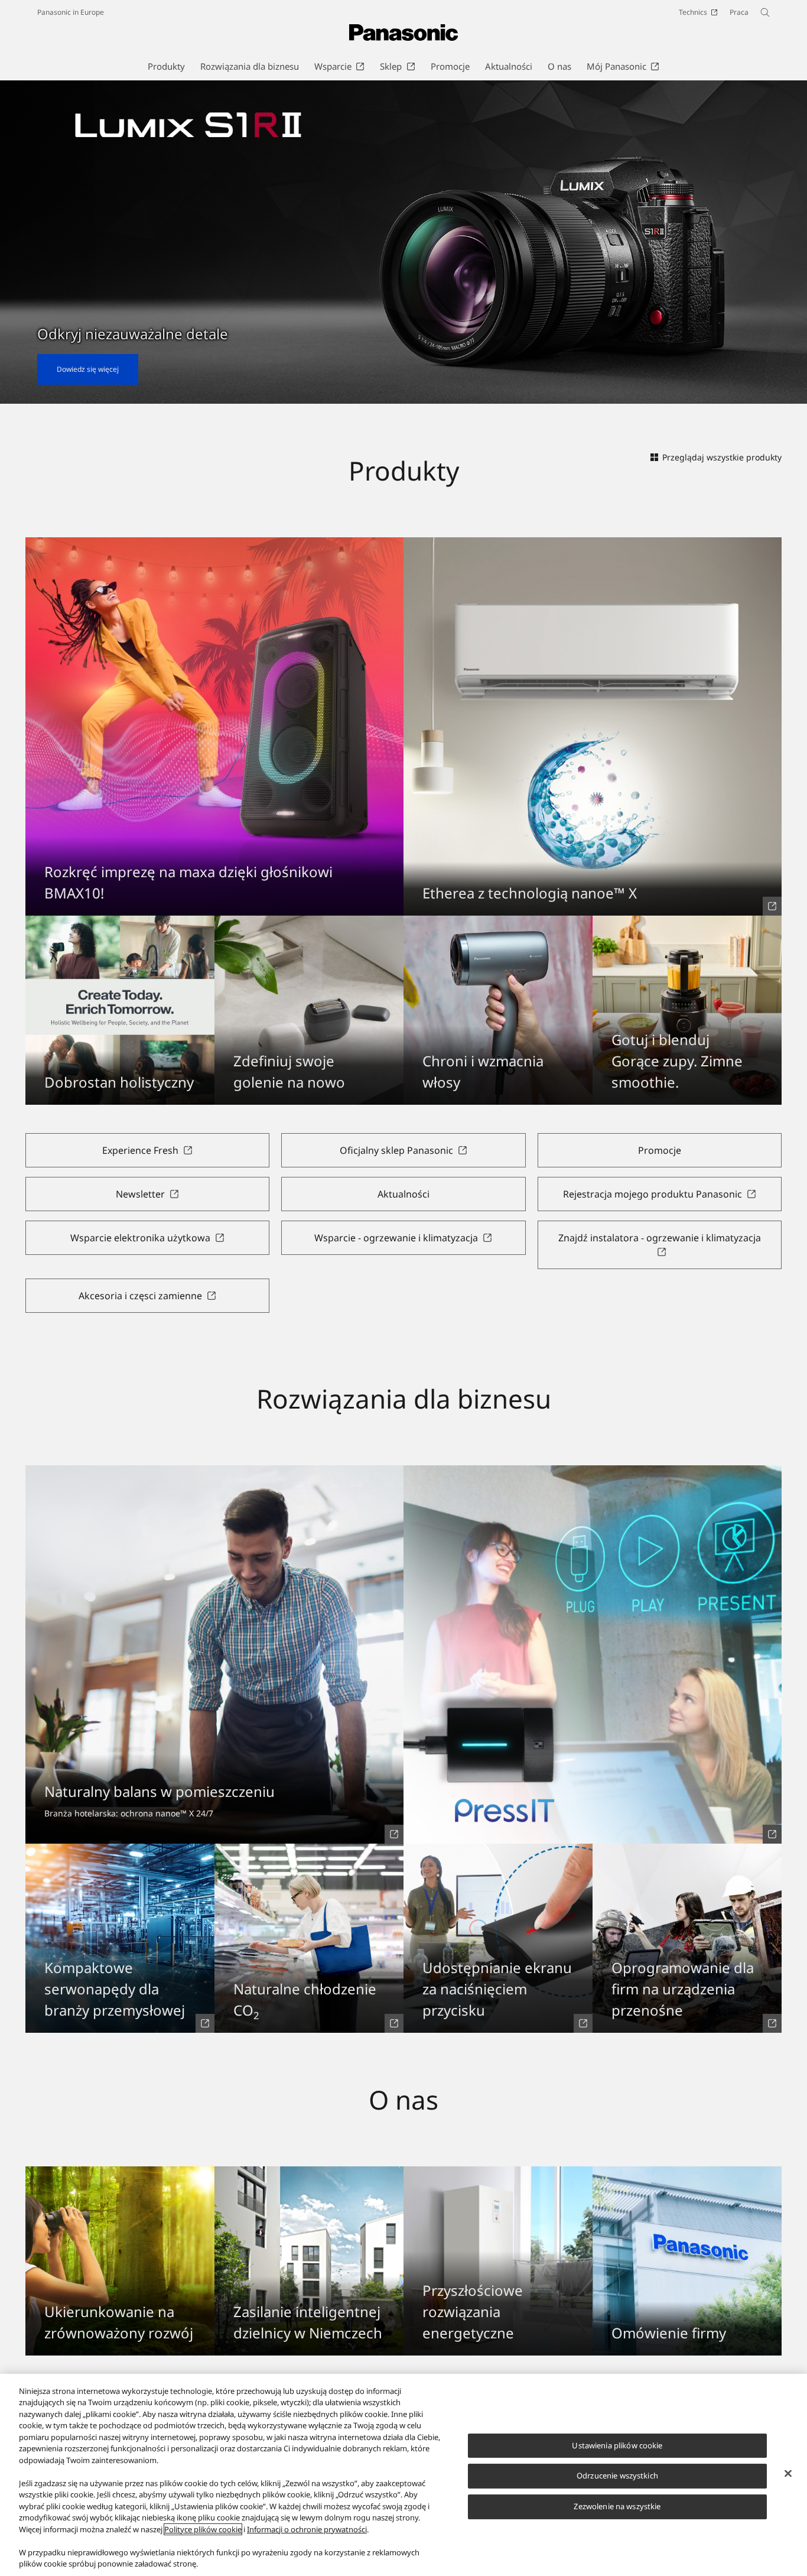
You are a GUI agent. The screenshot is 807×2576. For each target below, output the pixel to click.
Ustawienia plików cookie (617, 2445)
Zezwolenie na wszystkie (617, 2506)
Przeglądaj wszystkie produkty (722, 457)
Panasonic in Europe (71, 12)
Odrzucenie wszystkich (617, 2476)
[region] (403, 2475)
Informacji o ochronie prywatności (307, 2529)
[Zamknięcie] (788, 2473)
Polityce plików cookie (203, 2529)
